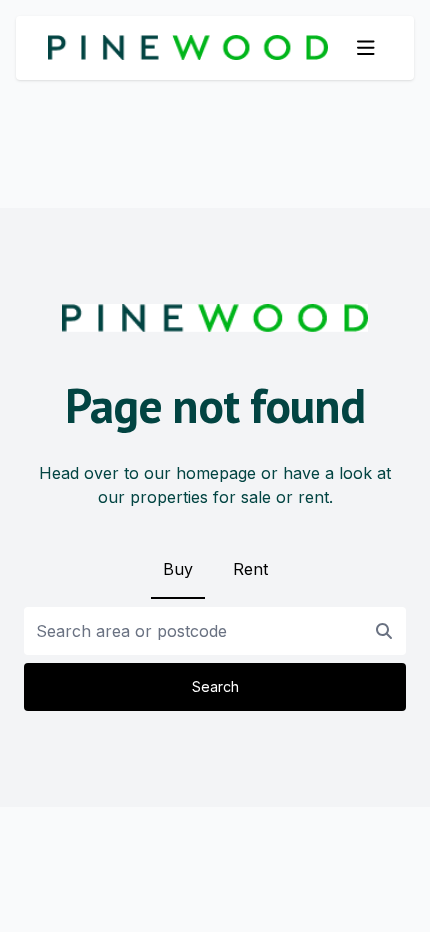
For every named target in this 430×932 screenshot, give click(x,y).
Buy (178, 569)
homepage (216, 473)
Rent (250, 569)
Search (215, 686)
